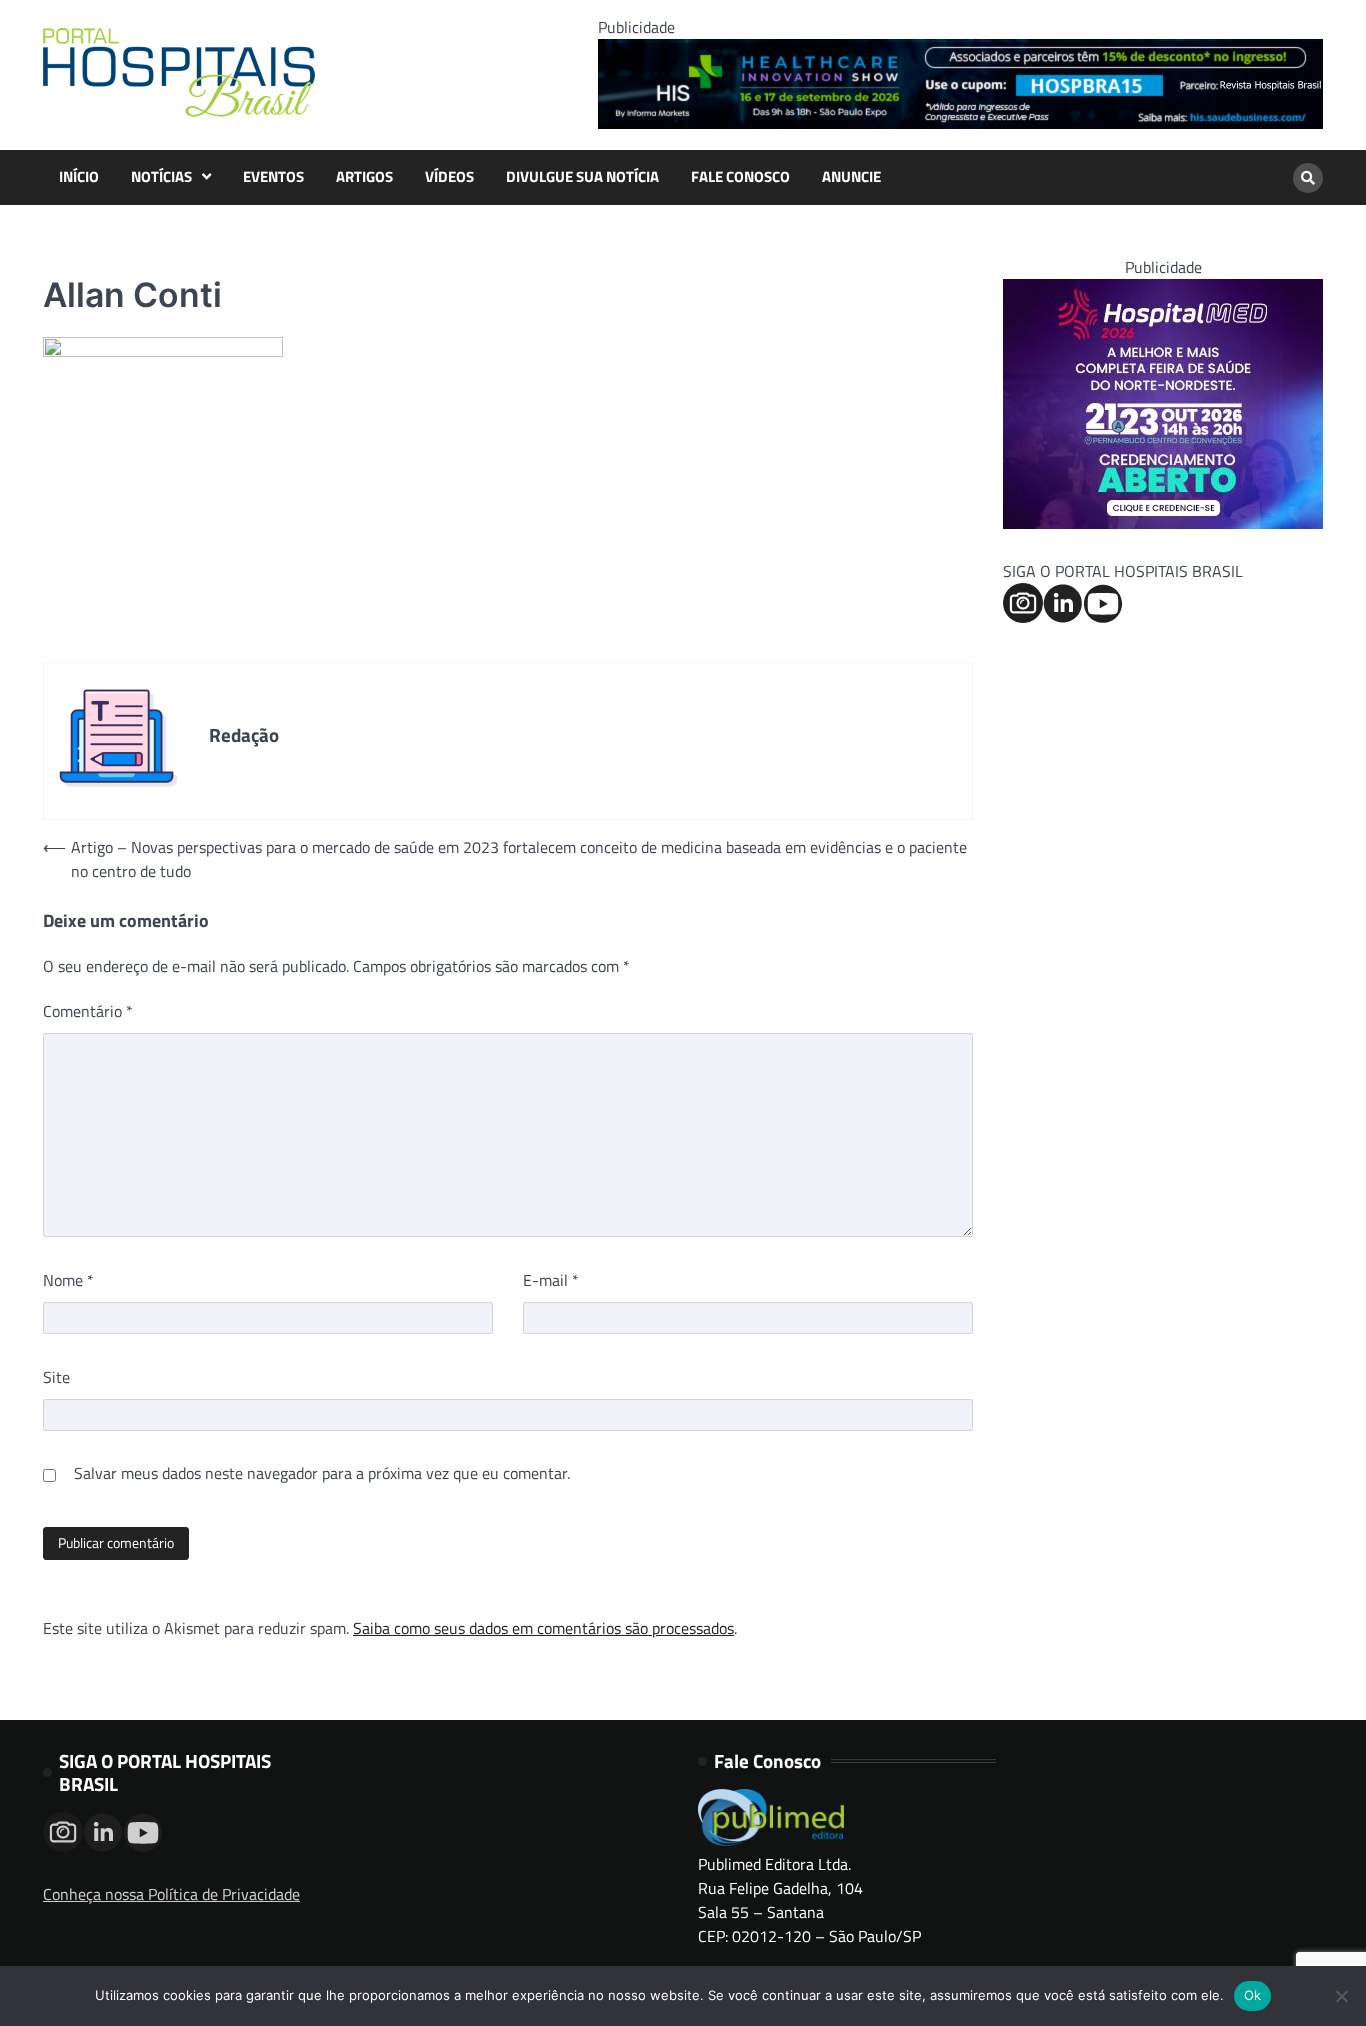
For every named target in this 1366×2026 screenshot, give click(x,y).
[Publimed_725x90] (960, 123)
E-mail (551, 1280)
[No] (1341, 1996)
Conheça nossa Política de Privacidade (171, 1894)
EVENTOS (273, 177)
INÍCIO (79, 177)
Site (56, 1377)
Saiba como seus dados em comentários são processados (543, 1628)
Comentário (88, 1011)
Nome (68, 1280)
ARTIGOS (364, 177)
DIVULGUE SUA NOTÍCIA (582, 177)
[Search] (1308, 178)
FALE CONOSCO (740, 177)
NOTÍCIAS (161, 177)
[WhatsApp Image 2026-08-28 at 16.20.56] (1163, 523)
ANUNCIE (851, 177)
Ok (1253, 1995)
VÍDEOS (449, 177)
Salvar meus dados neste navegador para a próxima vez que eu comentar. (322, 1473)
